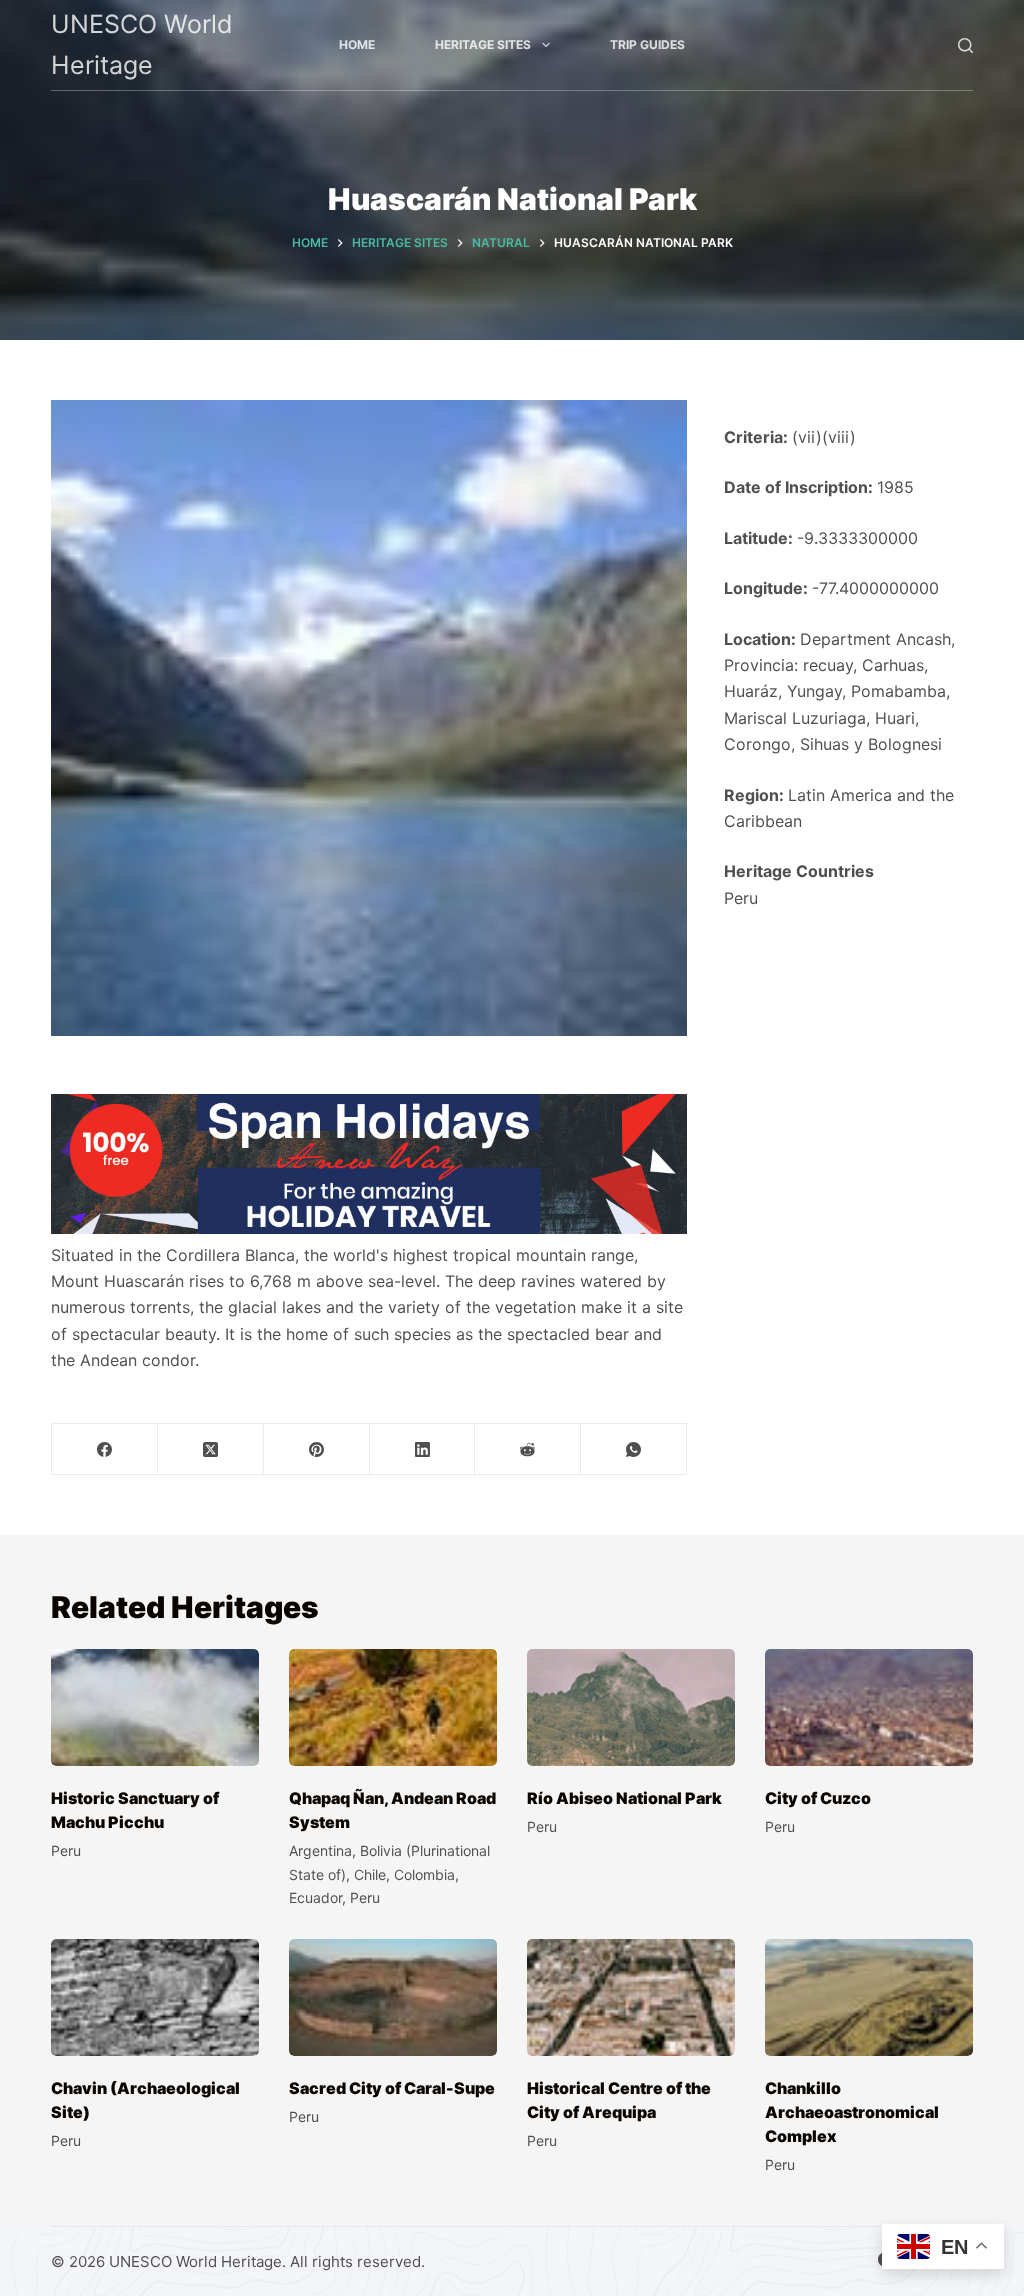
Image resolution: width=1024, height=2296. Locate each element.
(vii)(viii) (824, 437)
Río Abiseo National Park (624, 1798)
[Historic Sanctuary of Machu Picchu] (155, 1707)
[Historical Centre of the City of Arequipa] (631, 1997)
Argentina (320, 1850)
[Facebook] (105, 1449)
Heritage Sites (483, 44)
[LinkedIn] (423, 1449)
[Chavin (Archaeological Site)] (155, 1997)
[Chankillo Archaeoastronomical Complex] (869, 1997)
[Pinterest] (317, 1449)
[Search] (965, 45)
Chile (370, 1874)
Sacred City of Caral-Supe (392, 2088)
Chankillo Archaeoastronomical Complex (852, 2112)
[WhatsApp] (634, 1449)
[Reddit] (528, 1449)
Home (357, 44)
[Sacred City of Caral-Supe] (393, 1997)
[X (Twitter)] (211, 1449)
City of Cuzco (818, 1798)
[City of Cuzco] (869, 1707)
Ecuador (315, 1897)
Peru (741, 898)
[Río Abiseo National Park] (631, 1707)
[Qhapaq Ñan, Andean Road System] (393, 1707)
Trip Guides (647, 44)
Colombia (424, 1874)
